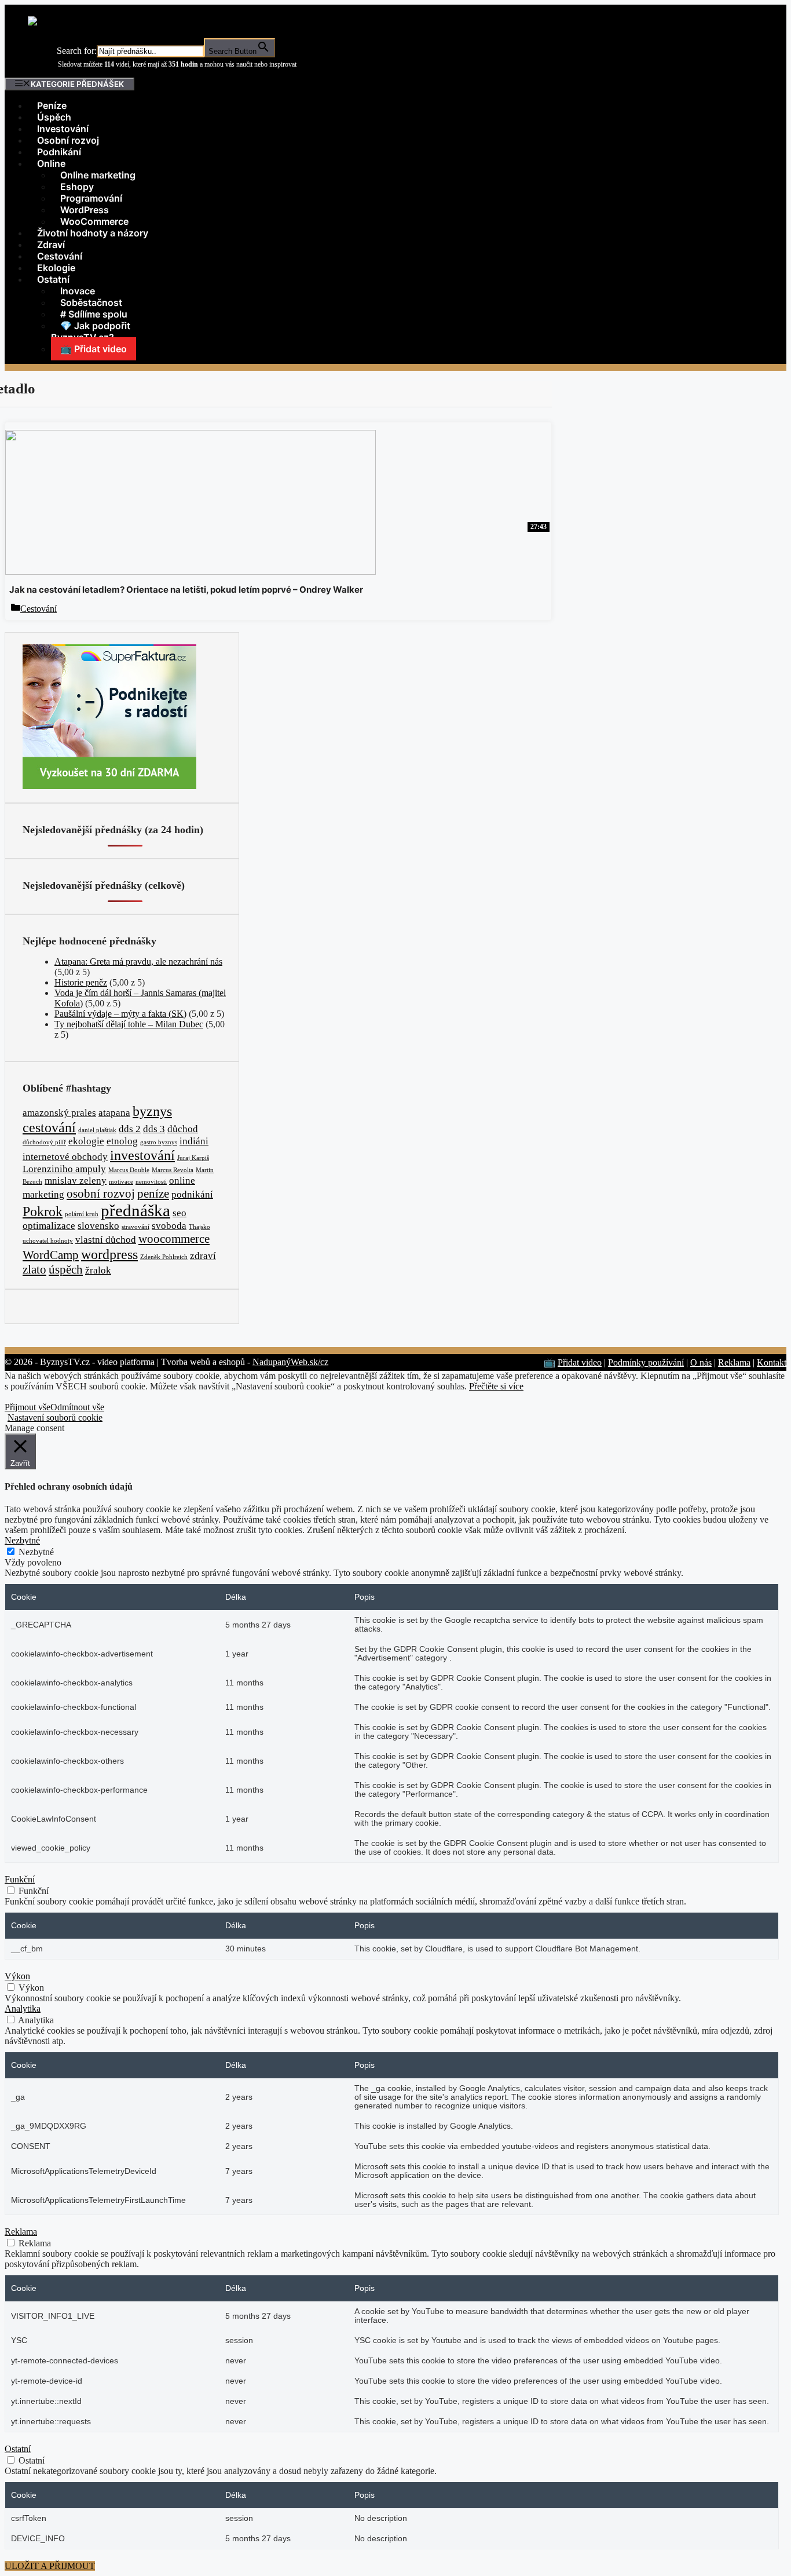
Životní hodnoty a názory (93, 233)
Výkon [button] (17, 1976)
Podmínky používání (646, 1362)
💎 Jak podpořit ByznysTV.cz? (91, 331)
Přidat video (580, 1362)
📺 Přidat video (94, 349)
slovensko (98, 1226)
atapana (114, 1113)
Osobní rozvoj (68, 140)
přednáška (136, 1210)
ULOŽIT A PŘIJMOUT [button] (50, 2566)
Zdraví (51, 245)
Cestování (60, 256)
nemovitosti (151, 1182)
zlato (34, 1269)
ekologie (86, 1141)
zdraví (203, 1256)
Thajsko (199, 1227)
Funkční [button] (20, 1879)
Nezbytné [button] (22, 1540)
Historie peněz (81, 982)
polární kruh (82, 1214)
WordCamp (51, 1255)
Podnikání (59, 152)
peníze (153, 1194)
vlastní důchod (106, 1240)
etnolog (122, 1141)
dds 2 (130, 1129)
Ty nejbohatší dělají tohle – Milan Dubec (129, 1024)
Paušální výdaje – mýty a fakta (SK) (120, 1014)
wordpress (109, 1254)
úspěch (66, 1269)
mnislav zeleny (76, 1181)
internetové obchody (65, 1157)
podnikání (192, 1194)
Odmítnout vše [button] (77, 1407)
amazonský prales (59, 1113)
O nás (701, 1362)
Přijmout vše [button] (28, 1407)
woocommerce (174, 1239)
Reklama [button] (21, 2232)
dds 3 (154, 1129)
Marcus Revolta (173, 1170)
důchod (183, 1129)
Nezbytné (36, 1552)
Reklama (734, 1362)
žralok (98, 1270)
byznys (152, 1111)
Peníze (52, 105)
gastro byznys (159, 1142)
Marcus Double (129, 1170)
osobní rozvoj (101, 1194)
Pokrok (43, 1211)
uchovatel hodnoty (48, 1241)
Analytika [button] (23, 2008)
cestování (49, 1127)
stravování (136, 1227)
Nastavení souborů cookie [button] (55, 1417)
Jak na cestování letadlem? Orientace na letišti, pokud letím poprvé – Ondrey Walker (186, 590)
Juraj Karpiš (193, 1158)
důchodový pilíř (44, 1142)
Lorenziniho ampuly (64, 1169)
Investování (63, 129)
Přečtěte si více (496, 1386)
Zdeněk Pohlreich (164, 1257)
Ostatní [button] (18, 2449)
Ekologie (56, 268)
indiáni (194, 1141)
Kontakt (772, 1362)
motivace (121, 1182)
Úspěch (54, 117)
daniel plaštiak (97, 1130)
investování (142, 1155)
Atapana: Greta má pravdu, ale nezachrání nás (138, 962)
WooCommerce (94, 221)
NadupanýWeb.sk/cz (290, 1362)
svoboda (169, 1226)
